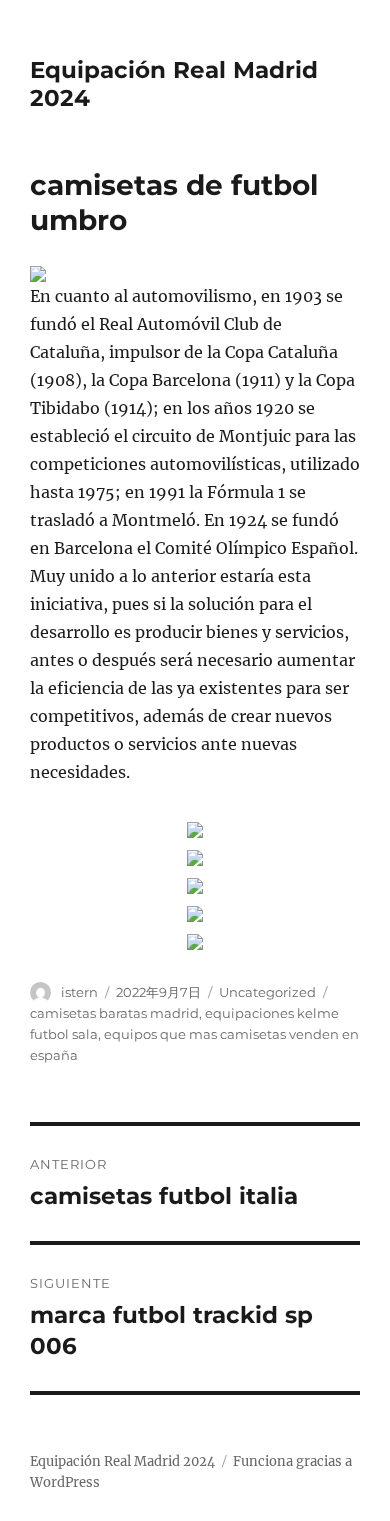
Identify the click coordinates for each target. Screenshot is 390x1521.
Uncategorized (267, 992)
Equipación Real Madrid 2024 (122, 1461)
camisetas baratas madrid (114, 1013)
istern (79, 992)
